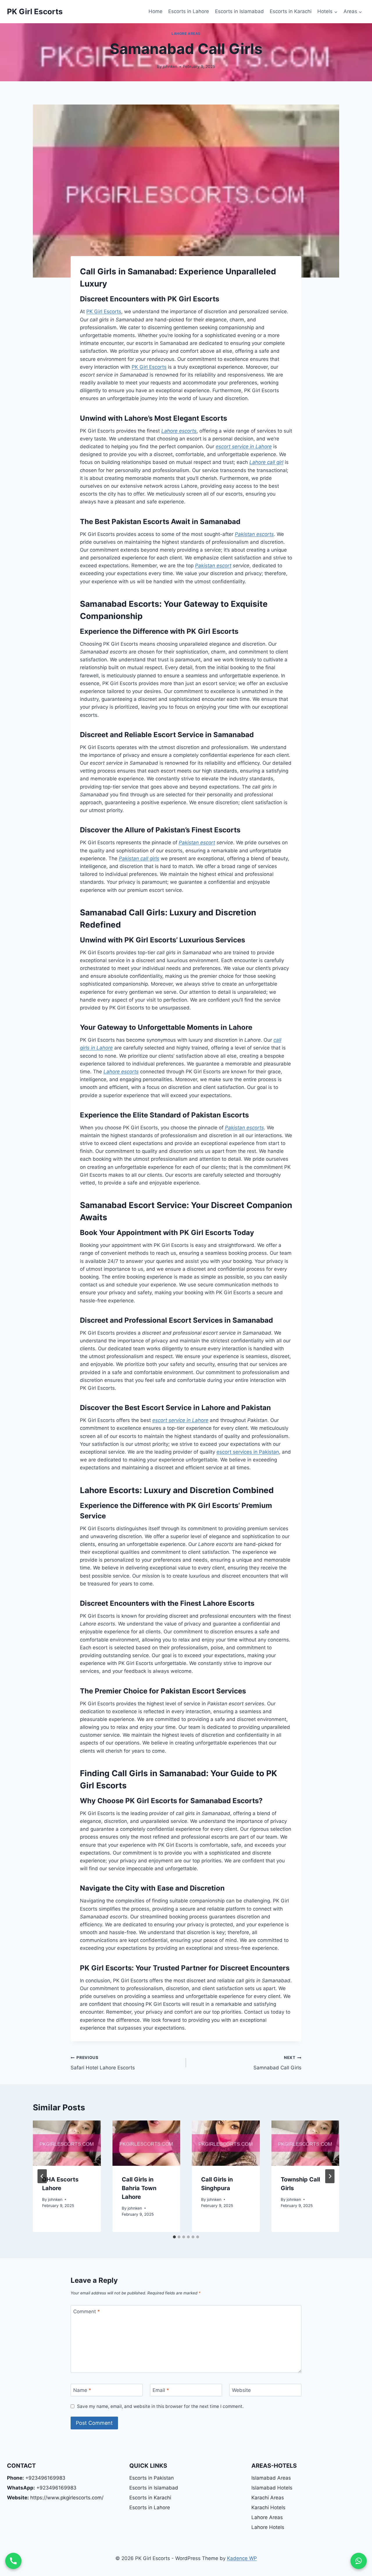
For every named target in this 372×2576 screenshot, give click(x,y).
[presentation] (67, 2143)
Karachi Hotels (268, 2507)
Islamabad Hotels (272, 2488)
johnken (170, 66)
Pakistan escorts (254, 534)
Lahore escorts (179, 431)
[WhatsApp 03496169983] (359, 2561)
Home (155, 11)
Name (82, 2390)
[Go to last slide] (42, 2176)
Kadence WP (242, 2558)
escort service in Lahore (244, 447)
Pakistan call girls (139, 858)
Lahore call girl (266, 462)
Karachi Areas (268, 2498)
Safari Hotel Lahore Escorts (103, 2063)
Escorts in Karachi (291, 11)
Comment (87, 2312)
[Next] (330, 2176)
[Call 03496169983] (13, 2561)
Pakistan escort (213, 566)
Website (241, 2390)
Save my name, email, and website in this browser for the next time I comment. (160, 2406)
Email (161, 2390)
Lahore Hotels (268, 2527)
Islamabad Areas (271, 2478)
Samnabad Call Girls (277, 2063)
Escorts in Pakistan (152, 2478)
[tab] (174, 2237)
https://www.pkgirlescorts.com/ (55, 2498)
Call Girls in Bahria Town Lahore (139, 2188)
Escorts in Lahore (189, 11)
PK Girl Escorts (104, 312)
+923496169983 (36, 2478)
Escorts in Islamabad (239, 11)
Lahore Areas (186, 34)
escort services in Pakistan (248, 1452)
